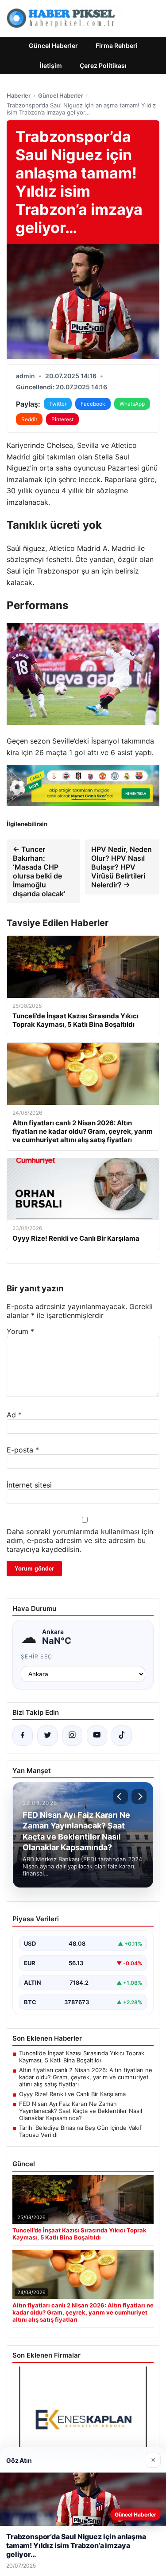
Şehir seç (37, 1656)
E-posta (23, 1450)
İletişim (51, 65)
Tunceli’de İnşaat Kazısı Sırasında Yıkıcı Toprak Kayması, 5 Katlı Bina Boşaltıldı (82, 2057)
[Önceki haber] (120, 1796)
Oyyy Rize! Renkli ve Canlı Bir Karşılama (72, 2094)
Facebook (93, 404)
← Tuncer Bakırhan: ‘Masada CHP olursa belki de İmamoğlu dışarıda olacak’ (39, 871)
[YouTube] (97, 1736)
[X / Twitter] (47, 1736)
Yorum (20, 1331)
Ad (14, 1415)
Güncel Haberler (53, 46)
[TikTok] (122, 1736)
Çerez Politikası (103, 65)
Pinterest (62, 419)
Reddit (29, 419)
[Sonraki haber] (139, 1796)
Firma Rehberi (117, 46)
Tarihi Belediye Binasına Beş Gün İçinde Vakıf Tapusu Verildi (80, 2131)
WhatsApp (132, 404)
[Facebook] (23, 1736)
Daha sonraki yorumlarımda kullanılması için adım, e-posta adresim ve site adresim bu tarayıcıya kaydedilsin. (80, 1540)
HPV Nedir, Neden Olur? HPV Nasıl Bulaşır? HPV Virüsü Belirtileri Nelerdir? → (122, 867)
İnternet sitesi (29, 1485)
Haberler (19, 95)
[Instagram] (72, 1736)
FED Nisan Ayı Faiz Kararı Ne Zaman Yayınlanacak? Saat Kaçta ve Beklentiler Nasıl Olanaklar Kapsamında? (81, 2111)
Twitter (58, 404)
